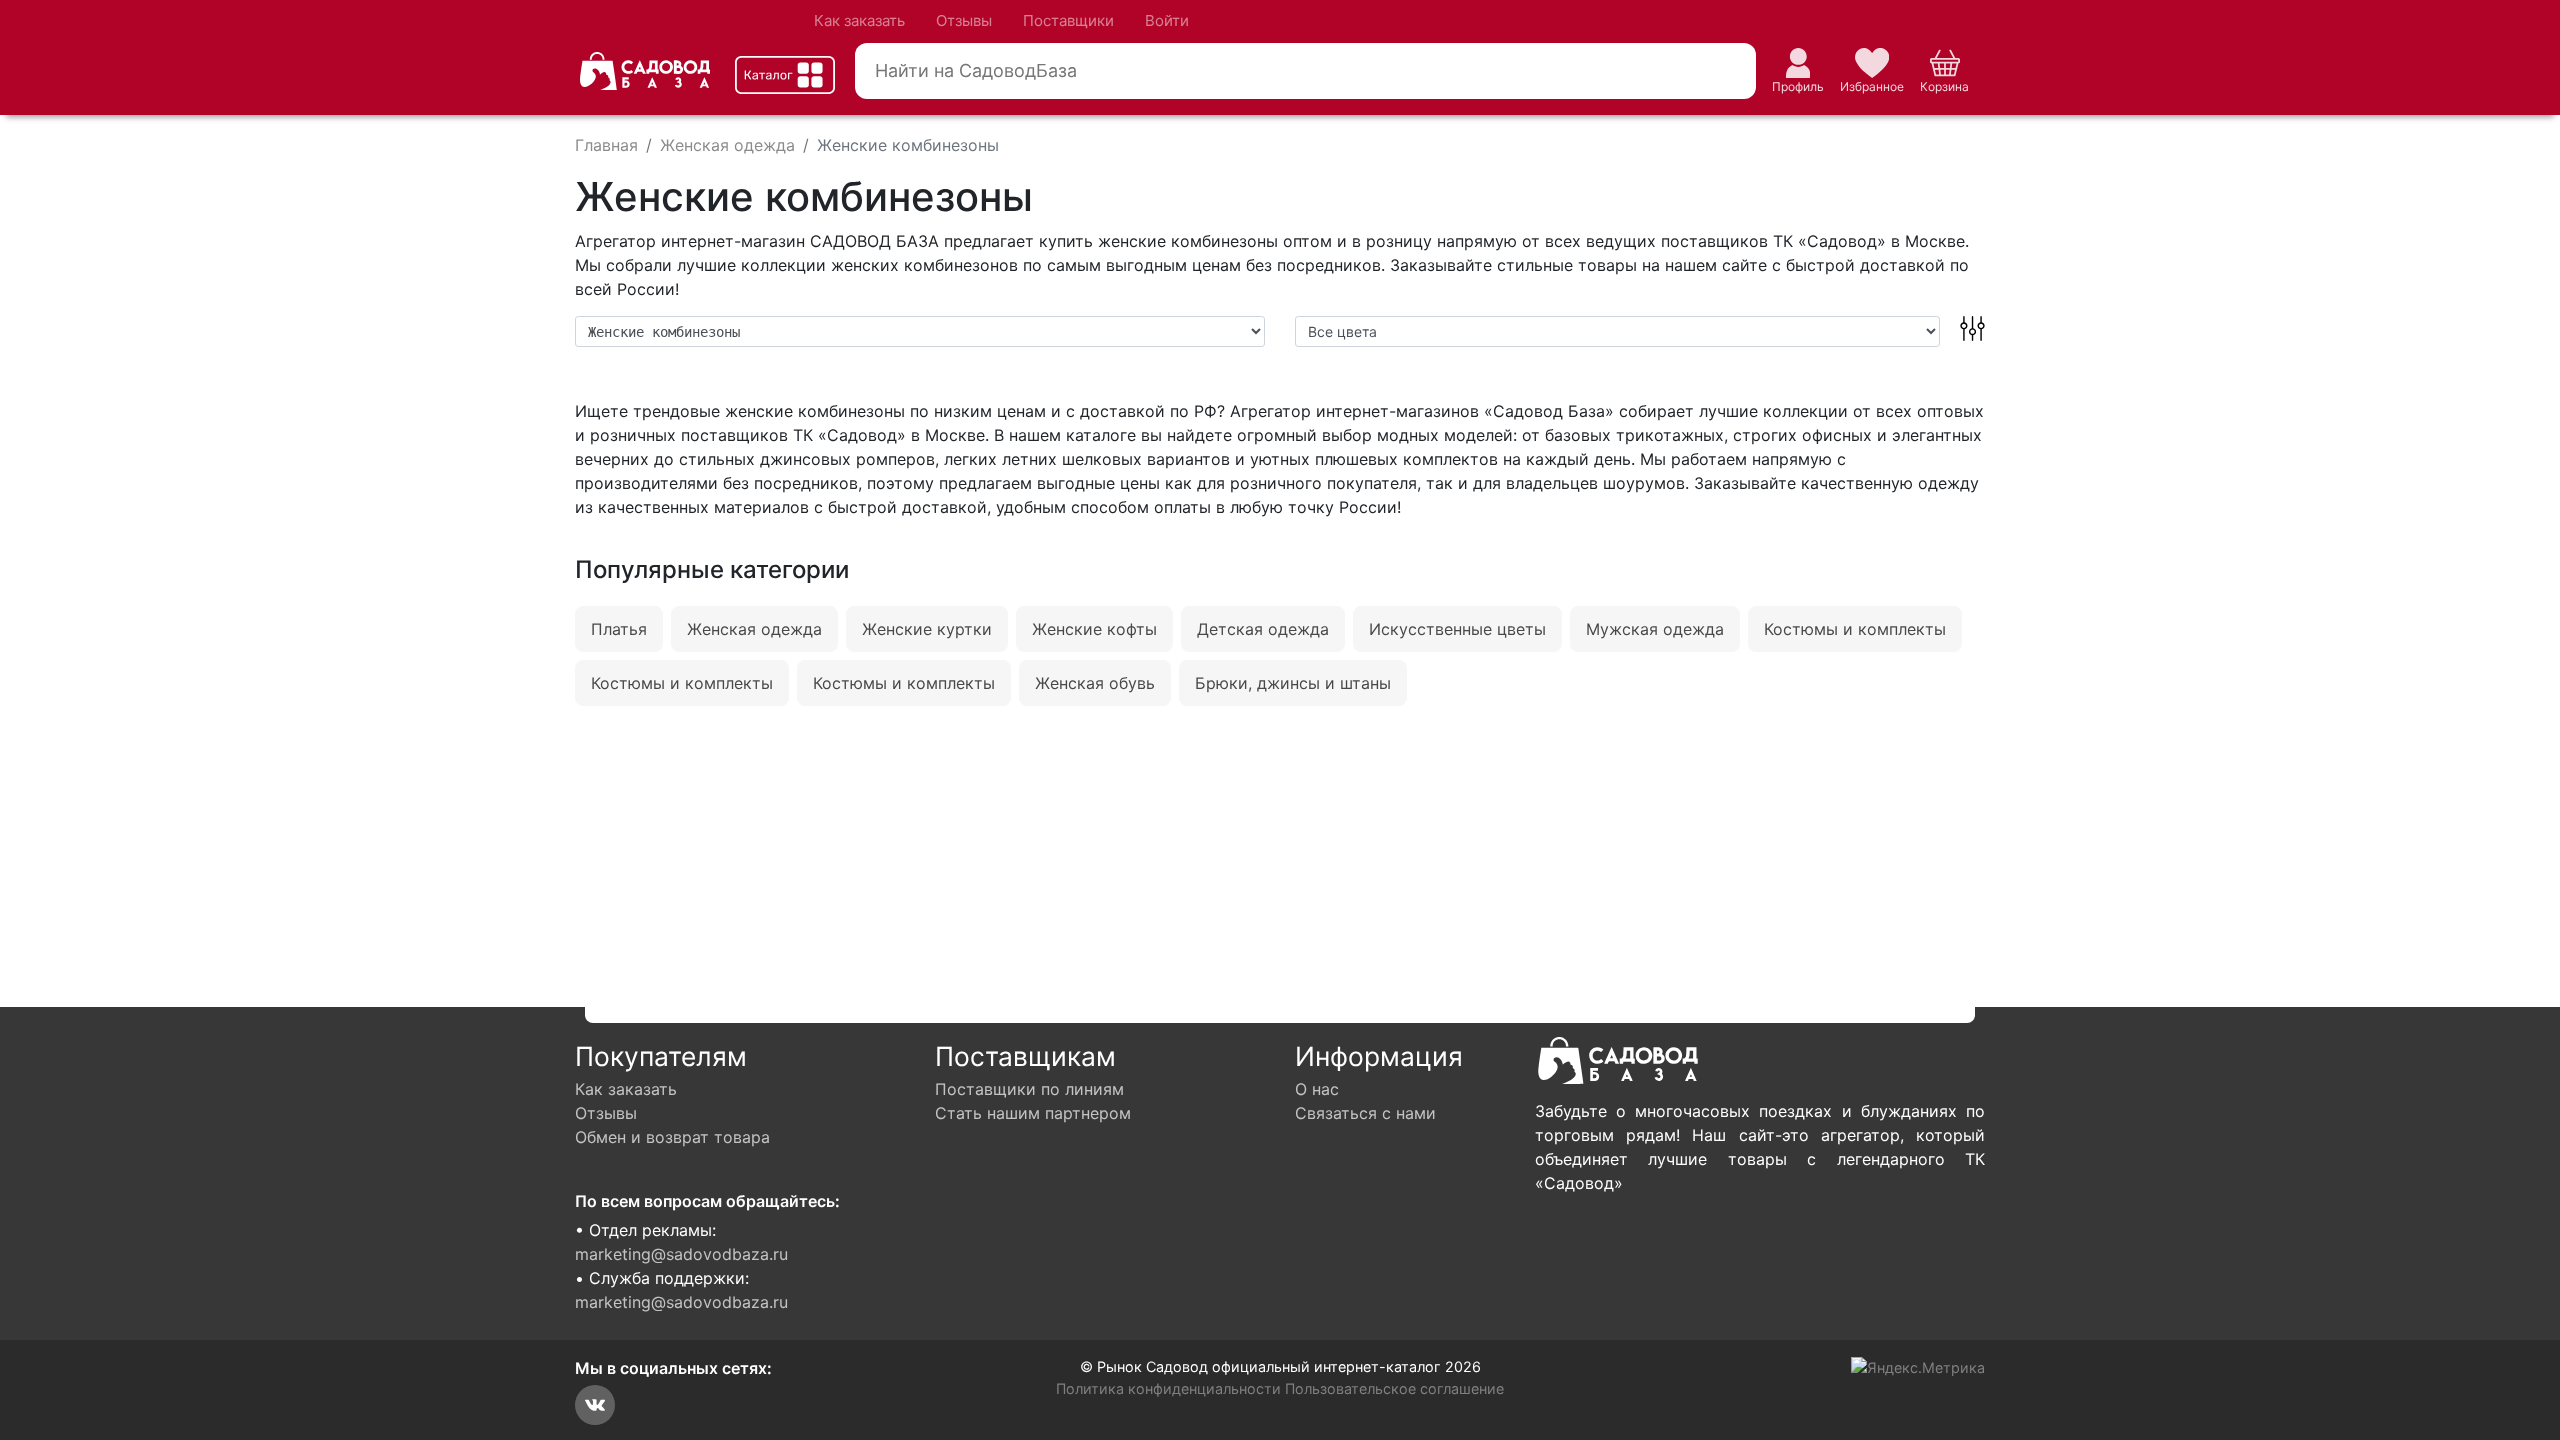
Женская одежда (754, 629)
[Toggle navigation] (785, 75)
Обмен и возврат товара (672, 1137)
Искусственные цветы (1457, 629)
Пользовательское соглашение (1394, 1388)
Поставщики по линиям (1029, 1089)
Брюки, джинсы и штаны (1293, 683)
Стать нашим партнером (1033, 1113)
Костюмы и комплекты (1855, 629)
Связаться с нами (1365, 1113)
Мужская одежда (1655, 629)
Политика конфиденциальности (1168, 1388)
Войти (1167, 20)
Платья (619, 629)
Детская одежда (1263, 629)
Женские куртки (927, 629)
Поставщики (1068, 20)
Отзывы (964, 20)
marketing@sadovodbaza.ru (681, 1254)
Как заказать (859, 20)
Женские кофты (1094, 629)
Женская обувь (1095, 683)
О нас (1317, 1089)
